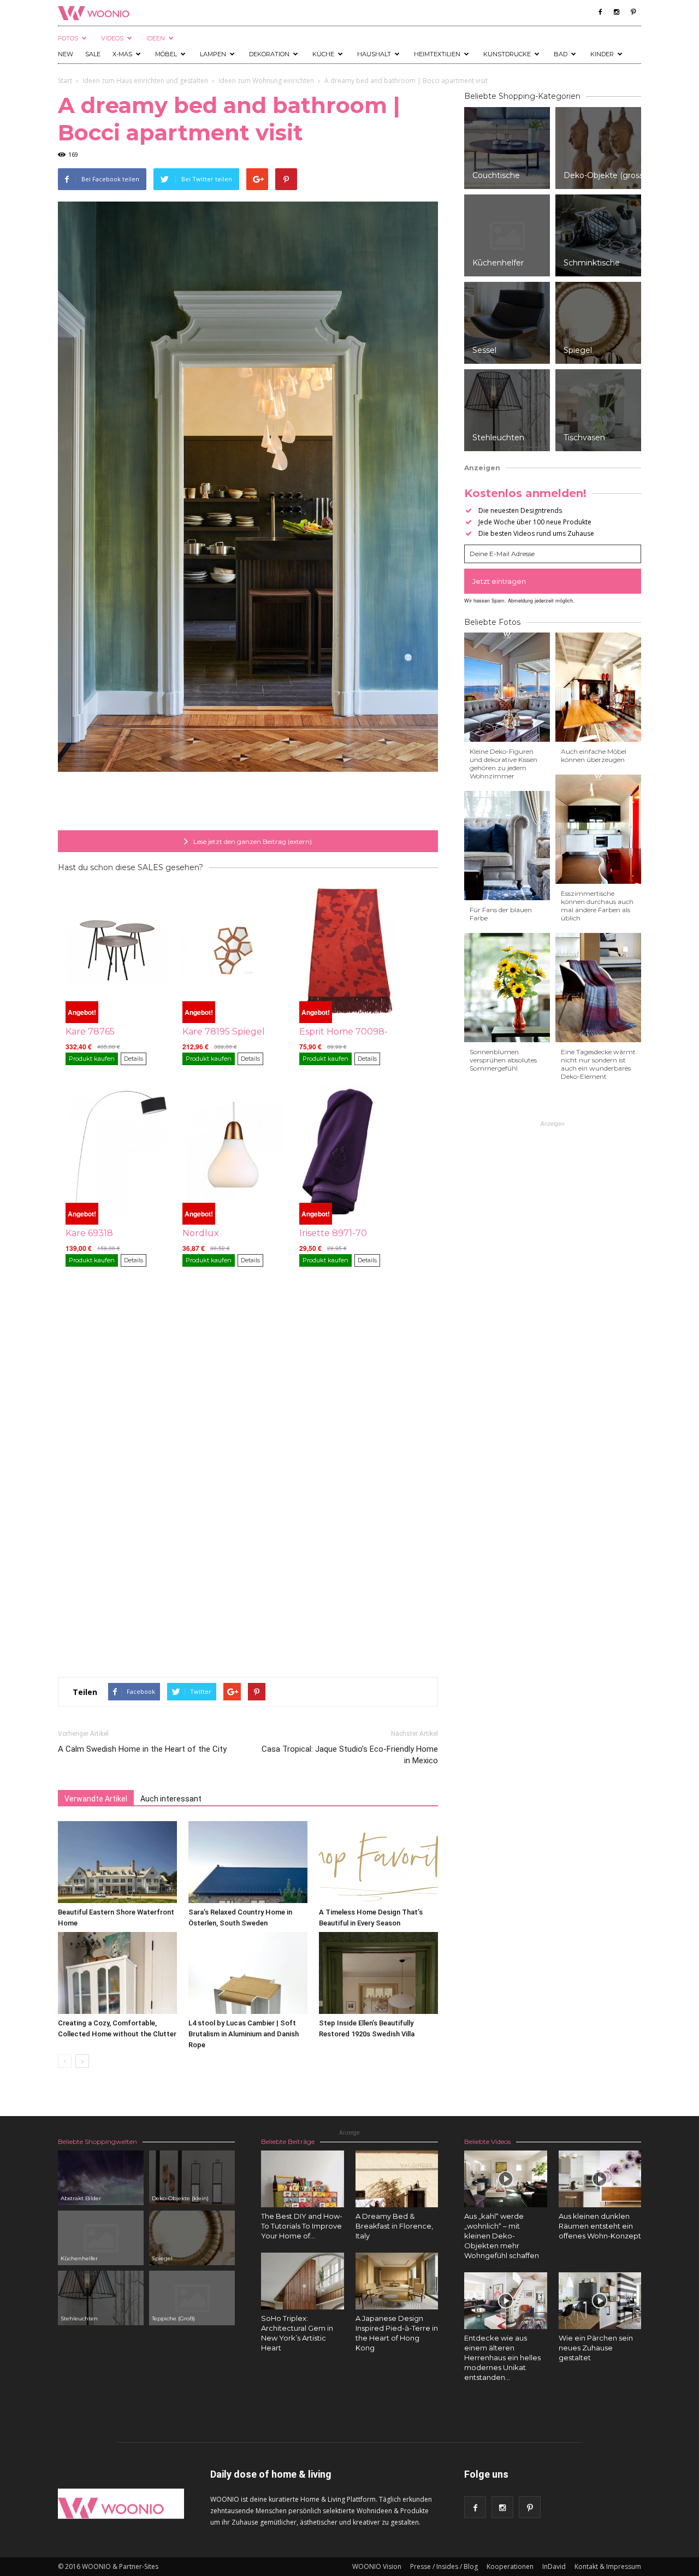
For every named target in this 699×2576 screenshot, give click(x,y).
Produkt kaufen (92, 1059)
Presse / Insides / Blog (444, 2566)
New (66, 54)
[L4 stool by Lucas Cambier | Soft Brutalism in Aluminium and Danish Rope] (248, 1973)
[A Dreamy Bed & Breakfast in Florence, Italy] (397, 2179)
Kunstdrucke (507, 54)
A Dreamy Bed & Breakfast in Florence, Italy (394, 2226)
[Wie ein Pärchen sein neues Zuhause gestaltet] (600, 2301)
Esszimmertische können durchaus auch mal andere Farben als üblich (597, 906)
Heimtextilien (437, 54)
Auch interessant (171, 1799)
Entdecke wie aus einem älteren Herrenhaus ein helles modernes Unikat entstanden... (502, 2358)
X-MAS (122, 54)
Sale (93, 54)
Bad (561, 54)
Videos (112, 38)
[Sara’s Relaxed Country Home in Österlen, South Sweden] (248, 1862)
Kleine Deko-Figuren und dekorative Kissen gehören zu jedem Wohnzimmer (503, 764)
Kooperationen (510, 2566)
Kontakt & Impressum (608, 2566)
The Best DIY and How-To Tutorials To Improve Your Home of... (302, 2226)
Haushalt (374, 54)
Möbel (166, 54)
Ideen (156, 38)
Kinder (602, 54)
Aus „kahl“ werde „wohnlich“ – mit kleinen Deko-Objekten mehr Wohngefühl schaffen (502, 2236)
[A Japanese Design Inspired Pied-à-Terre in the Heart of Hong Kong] (397, 2281)
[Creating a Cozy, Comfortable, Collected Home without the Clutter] (117, 1973)
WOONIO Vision (377, 2566)
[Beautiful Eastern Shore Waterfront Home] (117, 1862)
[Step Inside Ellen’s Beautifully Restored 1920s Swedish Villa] (378, 1973)
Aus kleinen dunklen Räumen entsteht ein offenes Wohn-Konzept (600, 2226)
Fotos (68, 38)
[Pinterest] (633, 12)
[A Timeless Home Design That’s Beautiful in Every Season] (378, 1862)
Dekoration (269, 54)
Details (134, 1059)
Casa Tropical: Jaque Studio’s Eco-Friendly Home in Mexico (350, 1755)
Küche (323, 54)
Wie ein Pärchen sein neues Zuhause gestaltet (596, 2348)
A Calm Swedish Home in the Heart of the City (142, 1749)
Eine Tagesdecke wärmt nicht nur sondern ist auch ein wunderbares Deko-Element (598, 1064)
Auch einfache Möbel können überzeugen (594, 755)
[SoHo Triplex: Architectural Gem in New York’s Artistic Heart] (303, 2281)
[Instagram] (617, 12)
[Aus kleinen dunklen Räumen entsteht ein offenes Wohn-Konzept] (600, 2179)
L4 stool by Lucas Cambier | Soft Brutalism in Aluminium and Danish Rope (244, 2034)
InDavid (554, 2566)
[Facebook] (600, 12)
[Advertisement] (248, 802)
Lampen (213, 54)
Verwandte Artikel (96, 1799)
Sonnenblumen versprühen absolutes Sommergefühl (503, 1060)
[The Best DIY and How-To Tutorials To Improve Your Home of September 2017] (303, 2179)
